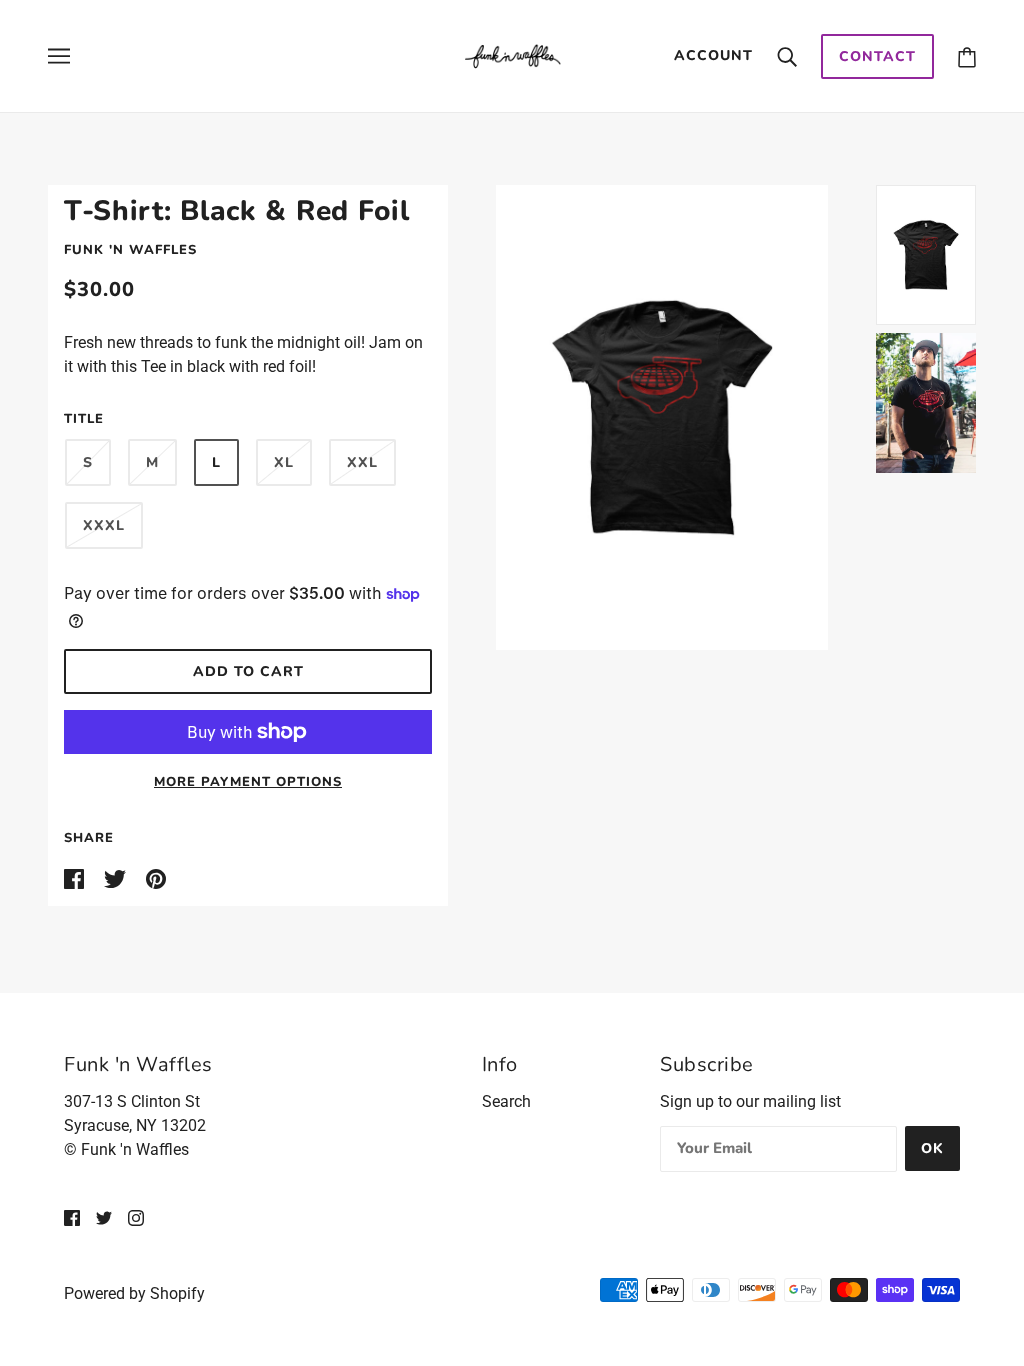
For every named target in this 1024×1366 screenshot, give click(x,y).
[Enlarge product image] (662, 417)
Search (506, 1101)
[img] (72, 1218)
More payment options (248, 782)
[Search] (787, 56)
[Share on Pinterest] (156, 877)
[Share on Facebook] (76, 877)
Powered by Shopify (134, 1293)
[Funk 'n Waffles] (512, 54)
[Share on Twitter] (117, 877)
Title (84, 419)
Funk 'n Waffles (130, 250)
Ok (932, 1148)
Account (713, 55)
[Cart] (967, 56)
